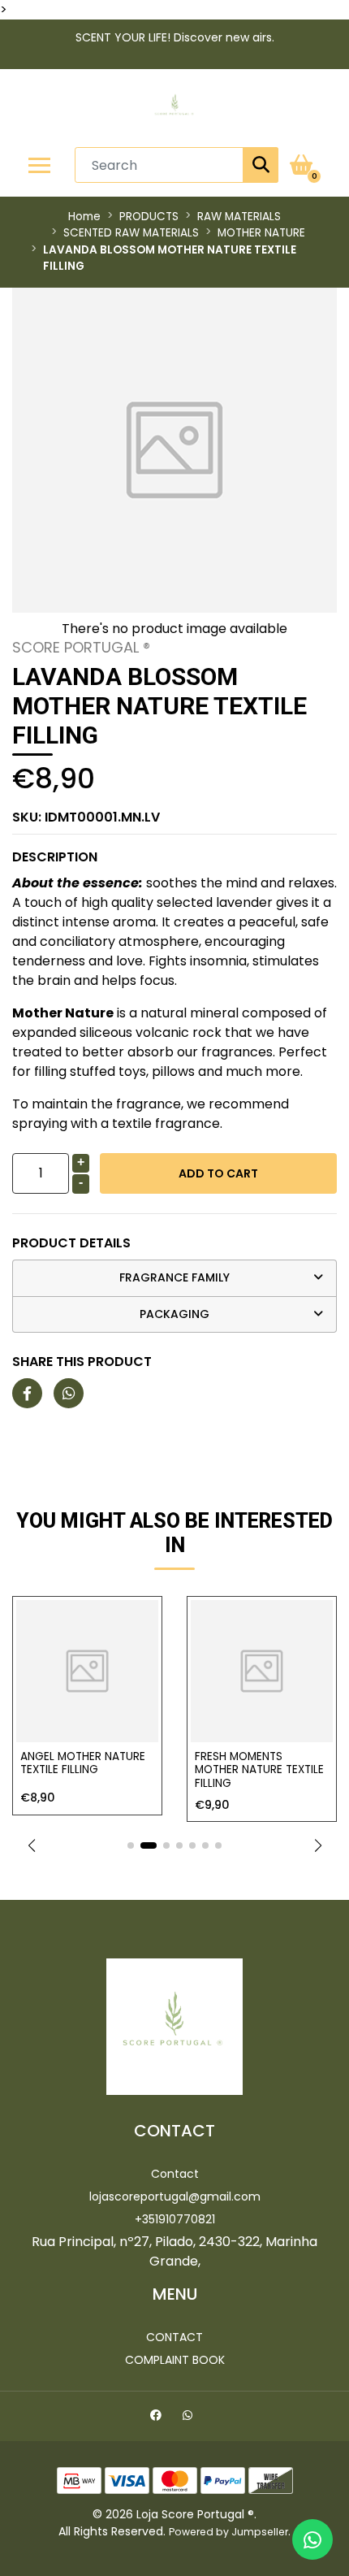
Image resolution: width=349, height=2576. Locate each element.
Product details (71, 1243)
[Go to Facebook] (158, 2418)
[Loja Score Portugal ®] (174, 108)
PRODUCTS (149, 217)
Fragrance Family (174, 1277)
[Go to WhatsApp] (190, 2418)
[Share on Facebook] (27, 1394)
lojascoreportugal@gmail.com (175, 2197)
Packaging (174, 1314)
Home (84, 217)
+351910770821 (175, 2219)
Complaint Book (175, 2360)
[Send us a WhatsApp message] (312, 2539)
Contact (175, 2174)
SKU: (86, 817)
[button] (31, 1845)
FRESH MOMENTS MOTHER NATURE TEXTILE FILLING (143, 1770)
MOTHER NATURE (261, 233)
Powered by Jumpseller (228, 2532)
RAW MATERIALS (239, 217)
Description (55, 857)
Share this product (82, 1362)
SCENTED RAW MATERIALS (131, 233)
